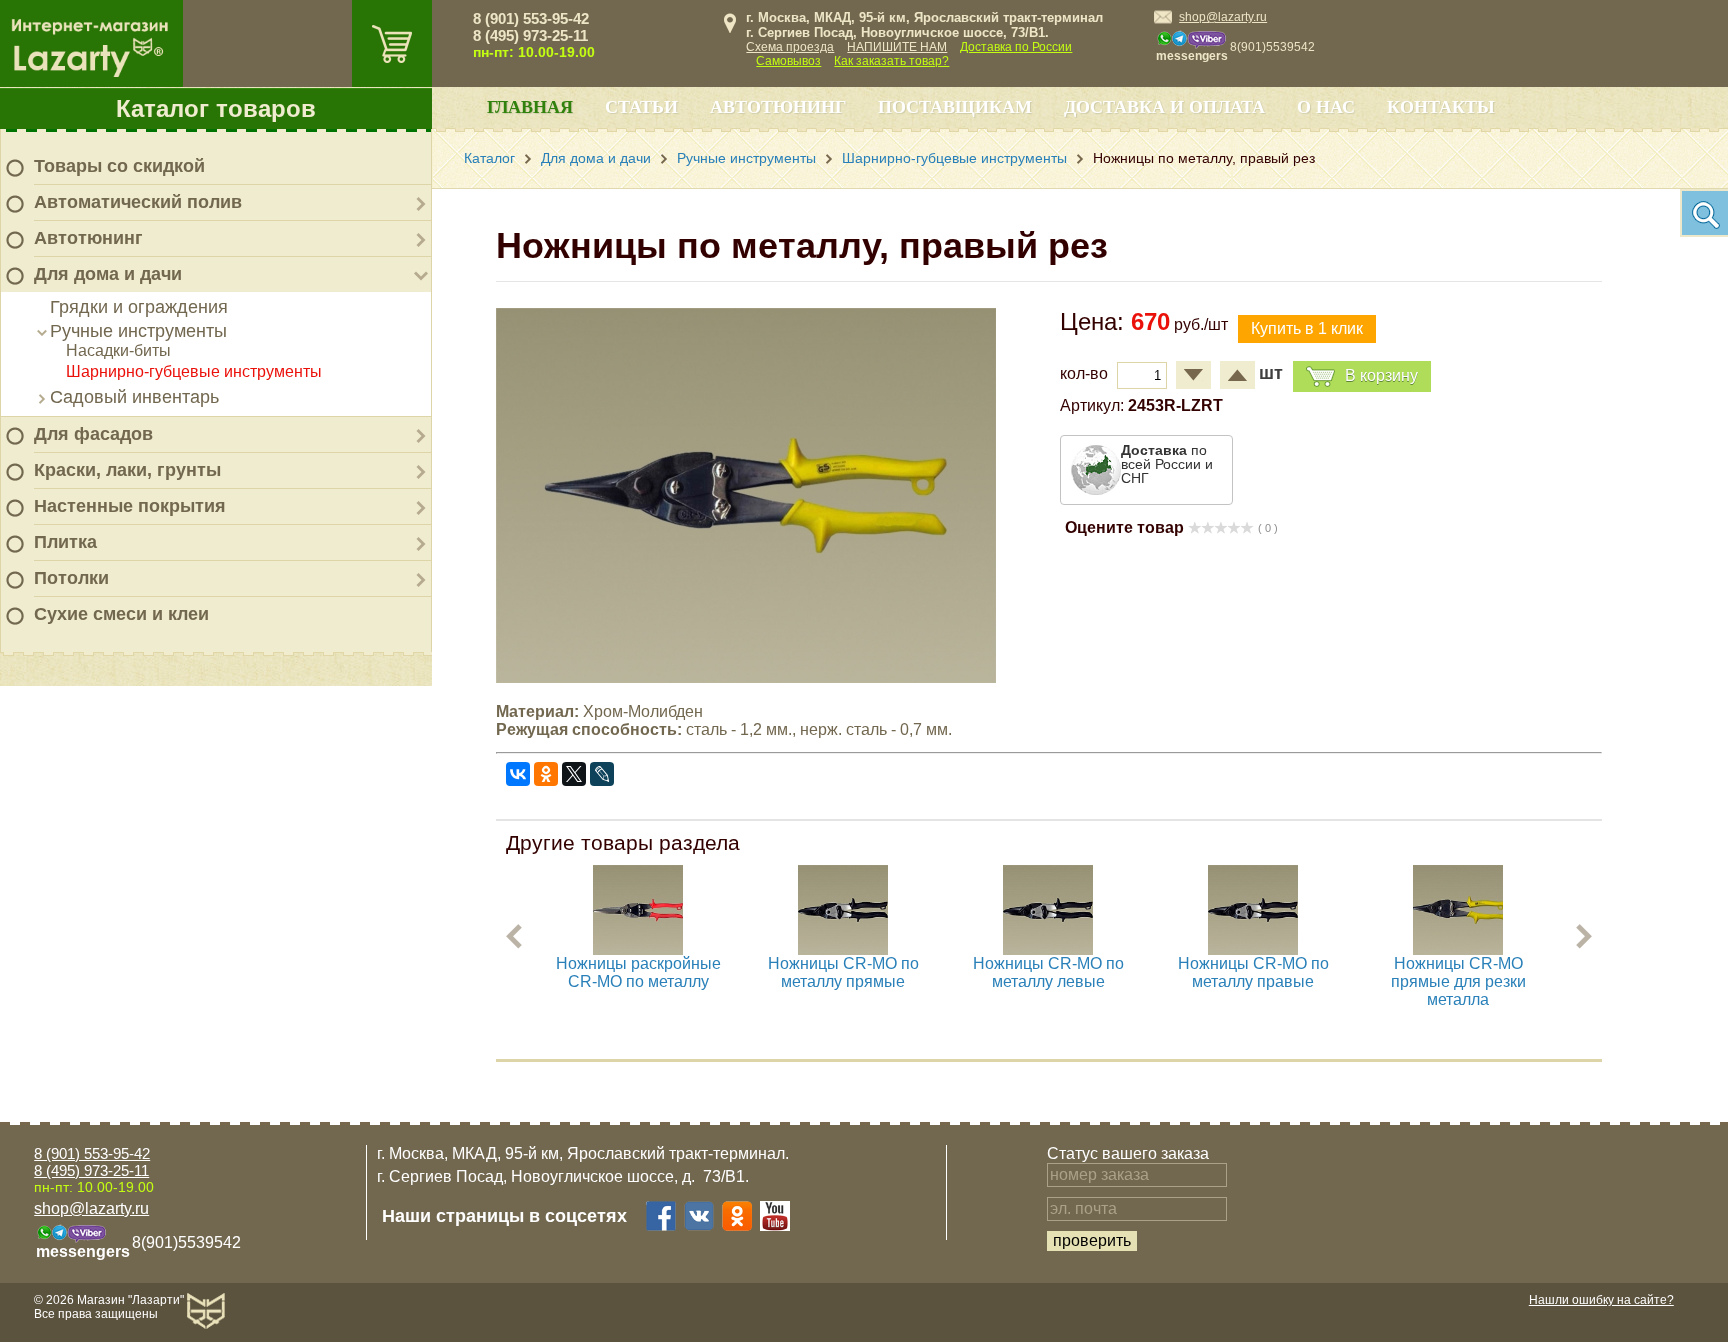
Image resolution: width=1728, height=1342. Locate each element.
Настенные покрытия (130, 506)
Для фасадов (93, 434)
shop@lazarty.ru (1223, 17)
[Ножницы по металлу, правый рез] (746, 677)
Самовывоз (788, 61)
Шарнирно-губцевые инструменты (194, 371)
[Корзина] (392, 43)
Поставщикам (955, 107)
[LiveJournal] (602, 774)
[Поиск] (1704, 213)
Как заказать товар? (891, 61)
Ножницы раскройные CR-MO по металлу (638, 972)
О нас (1326, 107)
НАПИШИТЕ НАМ (897, 47)
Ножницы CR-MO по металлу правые (1253, 972)
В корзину (1381, 375)
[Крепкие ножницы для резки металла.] (1048, 949)
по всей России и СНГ (1167, 464)
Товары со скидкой (119, 166)
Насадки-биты (118, 350)
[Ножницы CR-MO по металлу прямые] (843, 949)
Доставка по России (1016, 47)
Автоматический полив (138, 202)
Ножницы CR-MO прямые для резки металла (1458, 981)
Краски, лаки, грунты (127, 470)
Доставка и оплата (1164, 107)
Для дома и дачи (108, 274)
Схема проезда (790, 47)
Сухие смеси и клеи (121, 614)
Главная (530, 107)
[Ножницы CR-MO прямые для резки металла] (1458, 949)
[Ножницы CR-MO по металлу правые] (1253, 949)
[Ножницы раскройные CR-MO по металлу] (638, 949)
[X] (574, 774)
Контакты (1441, 107)
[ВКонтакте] (518, 774)
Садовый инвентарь (134, 397)
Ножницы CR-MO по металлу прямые (843, 972)
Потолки (71, 578)
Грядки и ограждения (139, 307)
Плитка (65, 542)
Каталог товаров (216, 108)
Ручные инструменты (138, 331)
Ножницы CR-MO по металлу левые (1048, 972)
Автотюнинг (88, 238)
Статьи (641, 107)
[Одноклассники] (546, 774)
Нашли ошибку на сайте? (1601, 1300)
